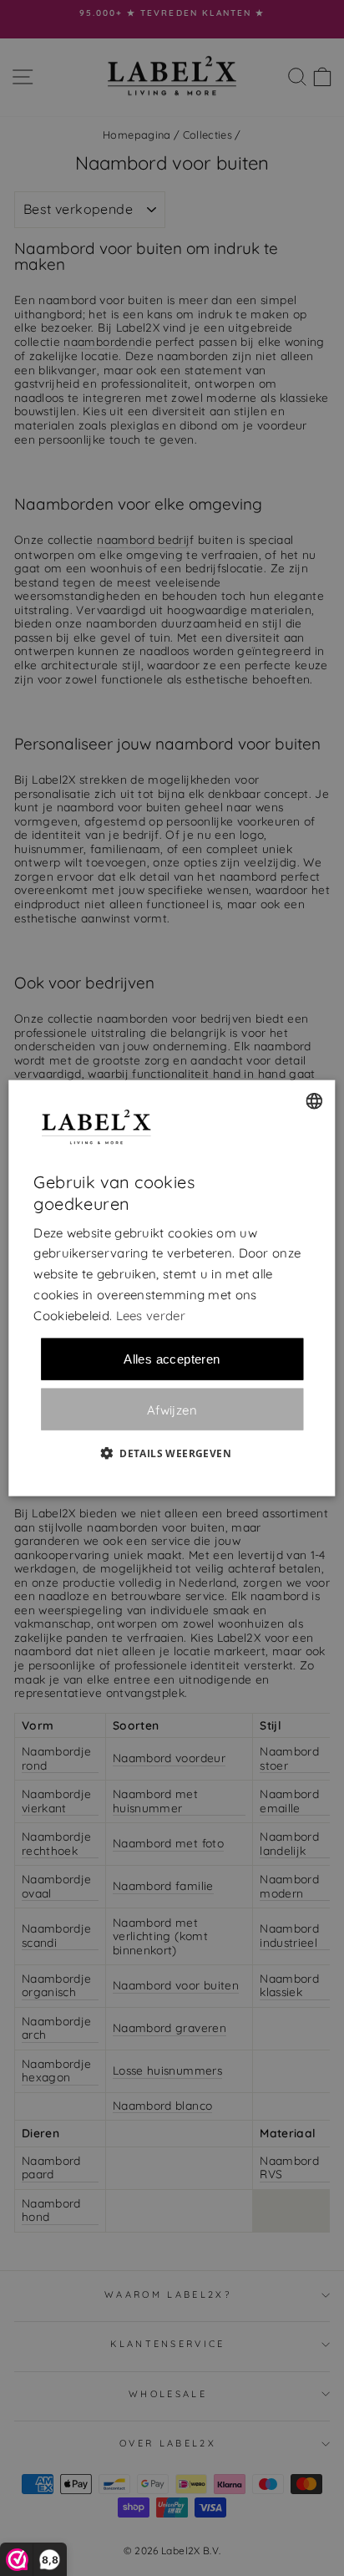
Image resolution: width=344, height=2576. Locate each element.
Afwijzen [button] (172, 1409)
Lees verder (151, 1315)
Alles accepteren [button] (172, 1359)
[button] (172, 1453)
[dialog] (172, 1288)
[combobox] (315, 1100)
